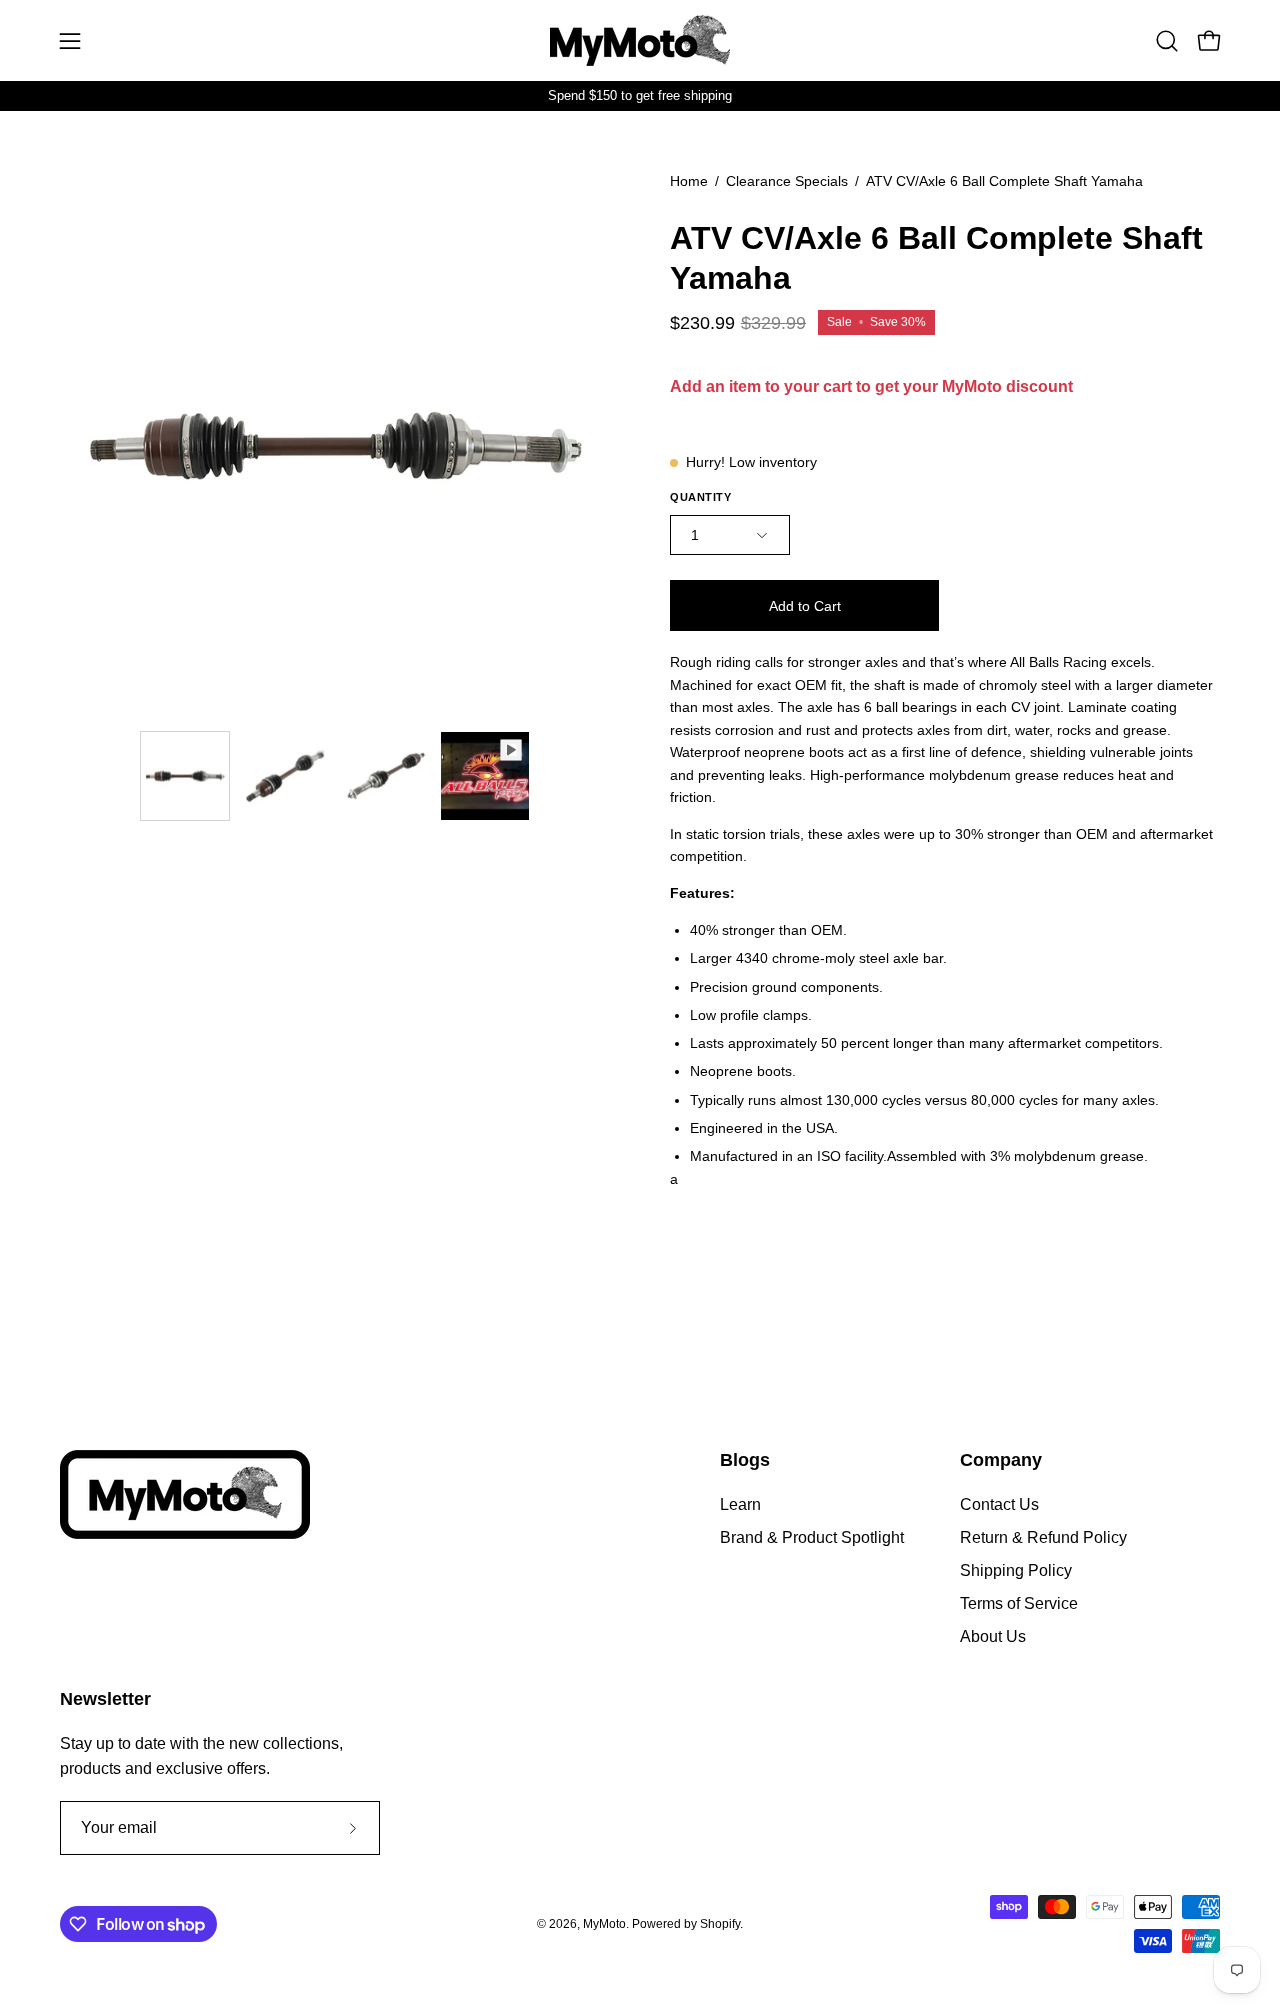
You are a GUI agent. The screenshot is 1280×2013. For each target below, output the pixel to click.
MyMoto (604, 1924)
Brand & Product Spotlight (812, 1537)
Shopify (720, 1924)
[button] (1167, 41)
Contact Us (999, 1504)
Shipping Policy (1016, 1570)
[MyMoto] (640, 40)
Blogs (745, 1460)
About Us (993, 1636)
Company (1001, 1460)
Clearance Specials (787, 181)
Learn (740, 1504)
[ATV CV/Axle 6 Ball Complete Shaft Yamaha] (185, 776)
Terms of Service (1019, 1603)
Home (689, 181)
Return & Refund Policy (1043, 1537)
